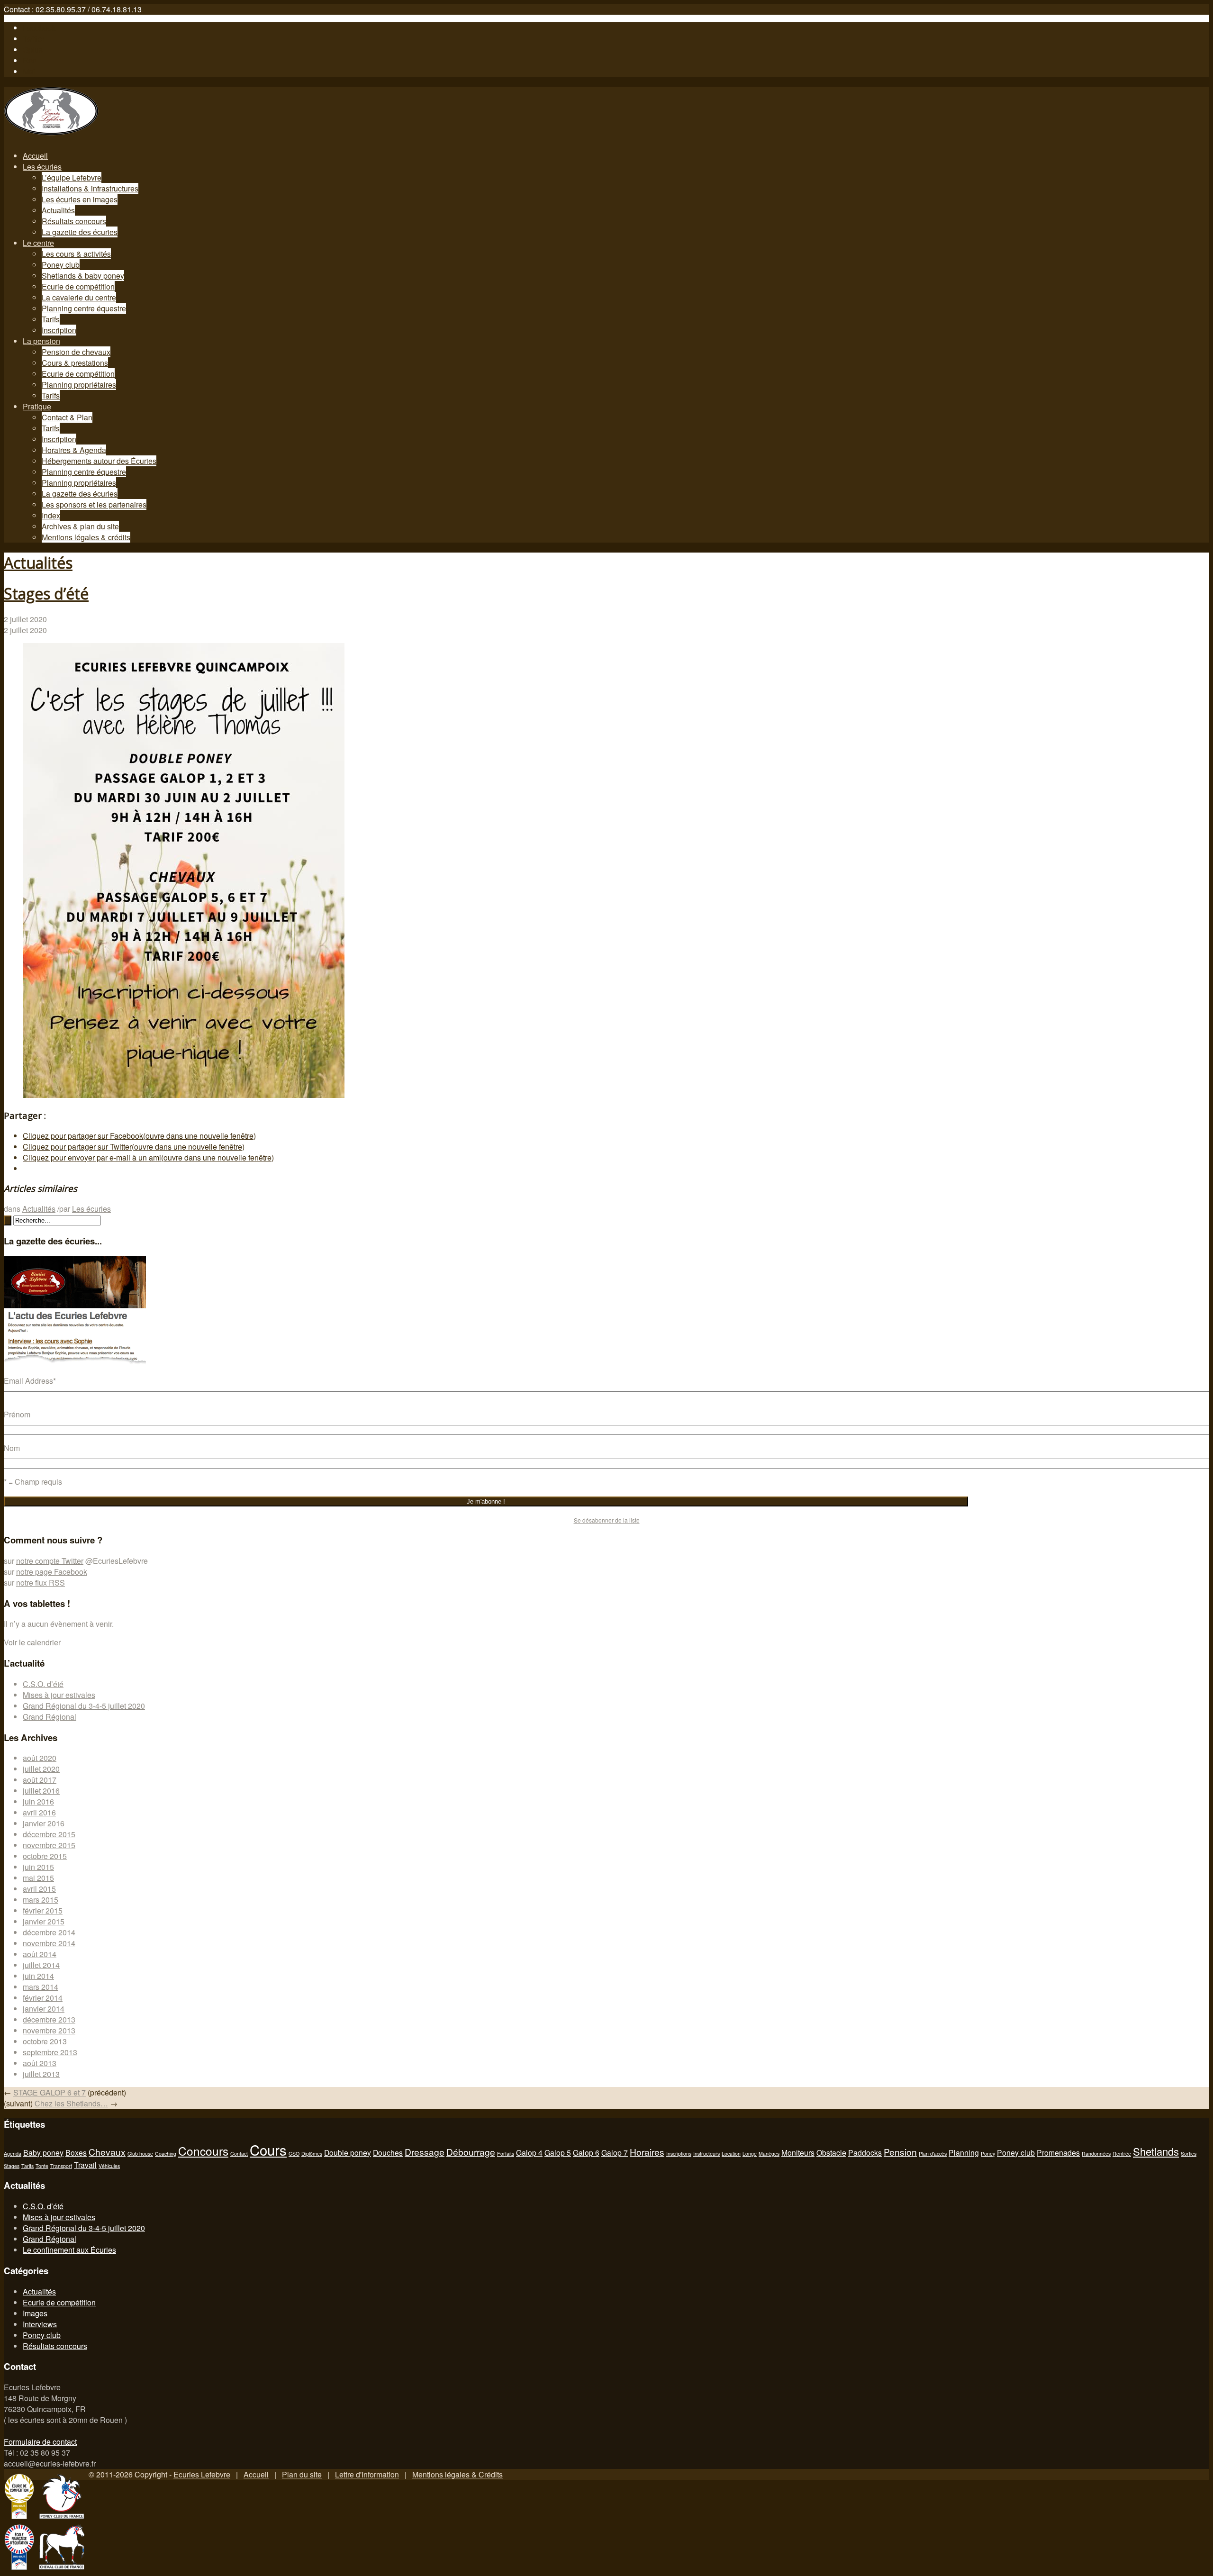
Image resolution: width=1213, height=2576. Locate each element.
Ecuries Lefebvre (202, 2474)
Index (51, 515)
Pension (900, 2152)
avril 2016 (39, 1812)
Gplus (33, 50)
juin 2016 (38, 1801)
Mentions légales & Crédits (457, 2474)
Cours (268, 2150)
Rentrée (1122, 2154)
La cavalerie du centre (79, 297)
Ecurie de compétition (78, 286)
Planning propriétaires (79, 385)
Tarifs (51, 319)
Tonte (42, 2166)
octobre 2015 (45, 1856)
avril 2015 (39, 1889)
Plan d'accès (933, 2154)
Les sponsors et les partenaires (94, 504)
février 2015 (43, 1910)
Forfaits (506, 2154)
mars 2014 (41, 1987)
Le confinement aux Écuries (69, 2250)
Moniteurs (798, 2152)
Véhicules (109, 2166)
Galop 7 (615, 2152)
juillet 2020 (41, 1769)
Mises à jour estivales (59, 1695)
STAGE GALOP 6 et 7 (50, 2092)
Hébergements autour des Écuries (99, 461)
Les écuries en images (80, 199)
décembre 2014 (49, 1932)
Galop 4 (529, 2152)
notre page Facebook (52, 1572)
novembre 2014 (49, 1943)
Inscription (59, 330)
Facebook (39, 28)
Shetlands (1156, 2151)
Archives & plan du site (80, 526)
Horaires (647, 2152)
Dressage (425, 2152)
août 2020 (40, 1758)
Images (35, 2313)
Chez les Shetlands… (71, 2103)
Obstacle (831, 2152)
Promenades (1058, 2152)
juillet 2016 (41, 1791)
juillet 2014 (41, 1965)
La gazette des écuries (80, 232)
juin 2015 (38, 1867)
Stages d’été (46, 594)
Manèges (769, 2154)
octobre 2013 (45, 2041)
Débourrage (471, 2152)
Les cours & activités (76, 254)
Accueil (35, 156)
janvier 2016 (44, 1823)
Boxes (76, 2152)
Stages (12, 2166)
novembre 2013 (49, 2030)
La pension (41, 341)
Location (731, 2154)
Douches (388, 2152)
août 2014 (40, 1954)
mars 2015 (41, 1900)
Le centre (38, 243)
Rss (29, 60)
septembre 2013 (50, 2052)
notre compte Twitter (50, 1561)
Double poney (348, 2152)
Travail (85, 2165)
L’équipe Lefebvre (72, 177)
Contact (17, 9)
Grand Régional (50, 1717)
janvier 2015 (44, 1921)
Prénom (17, 1414)
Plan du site (302, 2474)
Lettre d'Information (367, 2474)
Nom (12, 1448)
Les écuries (42, 167)
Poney (988, 2154)
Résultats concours (74, 221)
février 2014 (43, 1998)
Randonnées (1096, 2154)
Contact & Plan (67, 417)
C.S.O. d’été (43, 1684)
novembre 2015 (49, 1845)
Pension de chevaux (76, 352)
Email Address (30, 1381)
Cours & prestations (75, 363)
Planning (964, 2152)
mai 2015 (38, 1878)
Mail (30, 71)
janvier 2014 (44, 2009)
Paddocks (865, 2152)
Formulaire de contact (40, 2442)
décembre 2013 (49, 2019)
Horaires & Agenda (74, 450)
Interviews (40, 2324)
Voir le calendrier (32, 1642)
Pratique (37, 406)
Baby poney (43, 2152)
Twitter (34, 39)
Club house (140, 2154)
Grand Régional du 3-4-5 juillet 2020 (84, 1706)
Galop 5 (558, 2152)
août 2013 (40, 2063)
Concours (203, 2151)
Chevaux (107, 2152)
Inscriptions (679, 2154)
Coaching (166, 2154)
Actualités (58, 210)
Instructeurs (706, 2154)
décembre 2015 (49, 1834)
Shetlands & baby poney (83, 276)
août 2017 (40, 1780)
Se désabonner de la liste (607, 1520)
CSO (294, 2154)
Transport (61, 2166)
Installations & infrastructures (90, 188)
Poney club (61, 265)
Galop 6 (586, 2152)
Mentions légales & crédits (86, 537)
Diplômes (312, 2154)
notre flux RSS (41, 1583)
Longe (750, 2154)
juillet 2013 (41, 2074)
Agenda (13, 2154)
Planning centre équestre (84, 308)
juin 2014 (38, 1976)
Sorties (1189, 2154)
